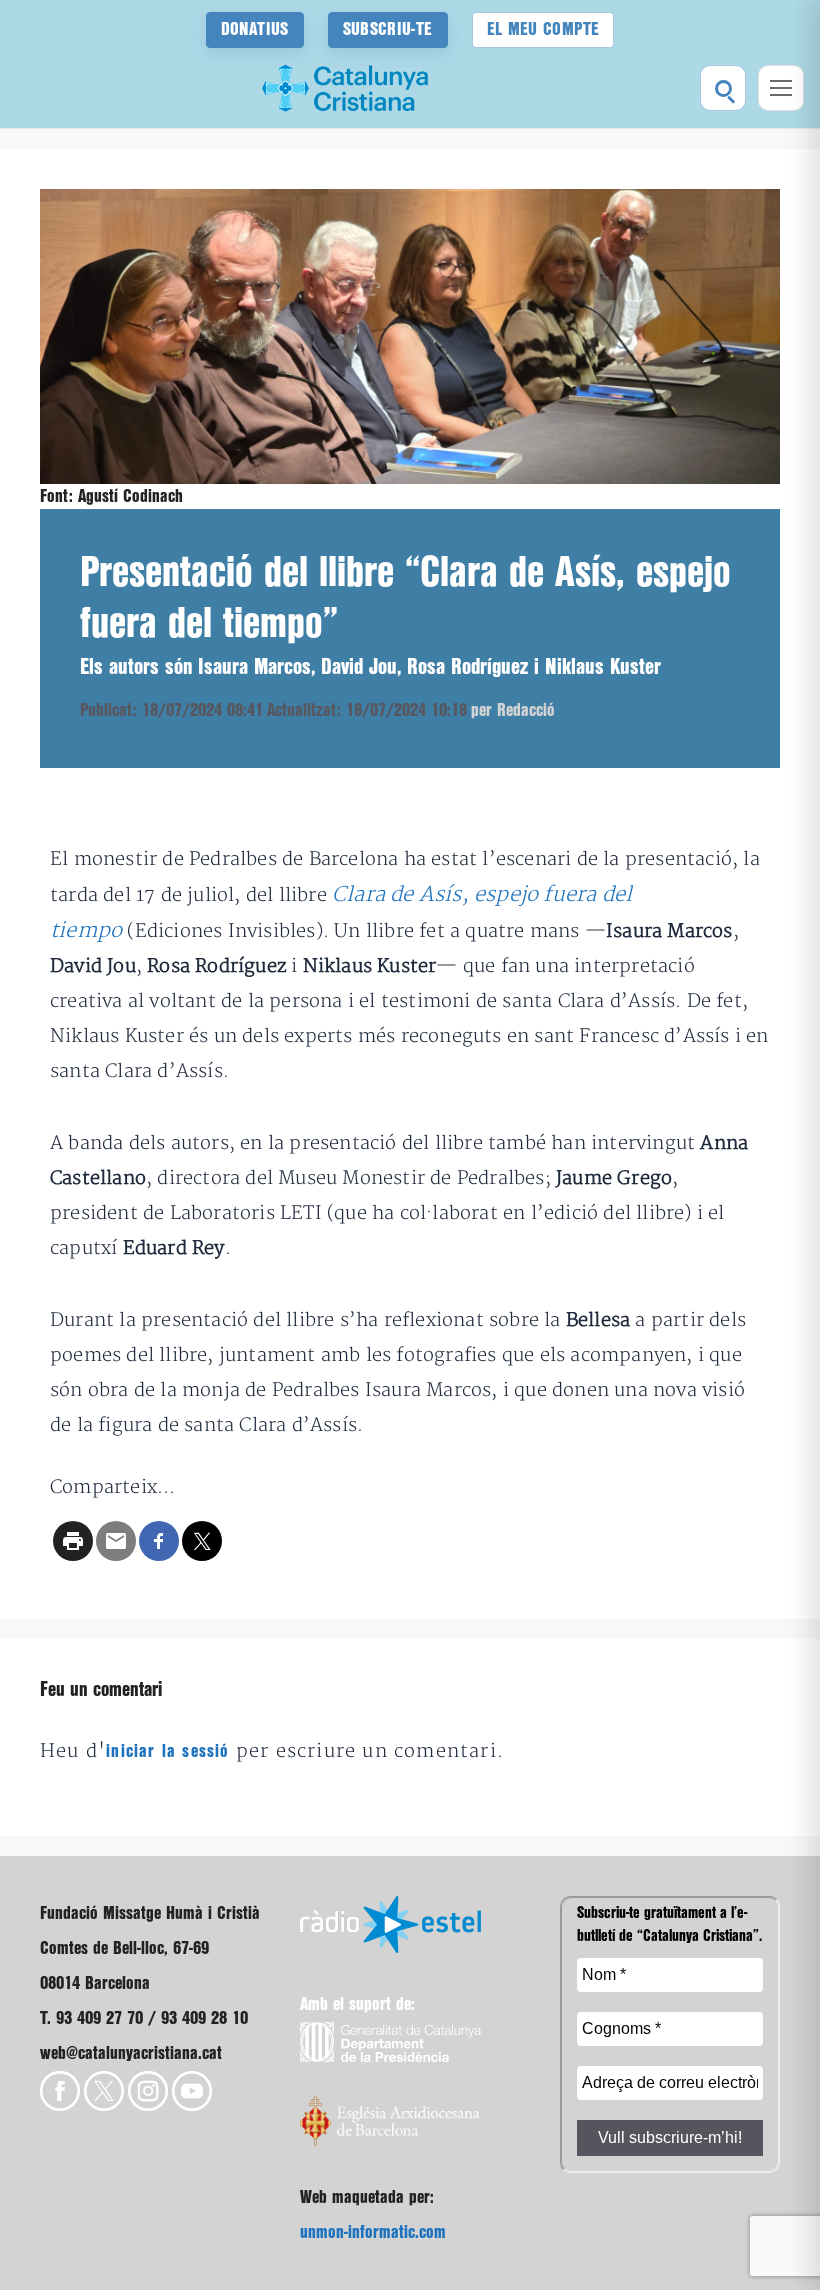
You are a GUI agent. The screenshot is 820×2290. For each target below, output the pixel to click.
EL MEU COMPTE (543, 29)
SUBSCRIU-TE (388, 29)
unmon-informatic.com (373, 2232)
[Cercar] (723, 88)
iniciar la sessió (167, 1751)
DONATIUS (255, 29)
